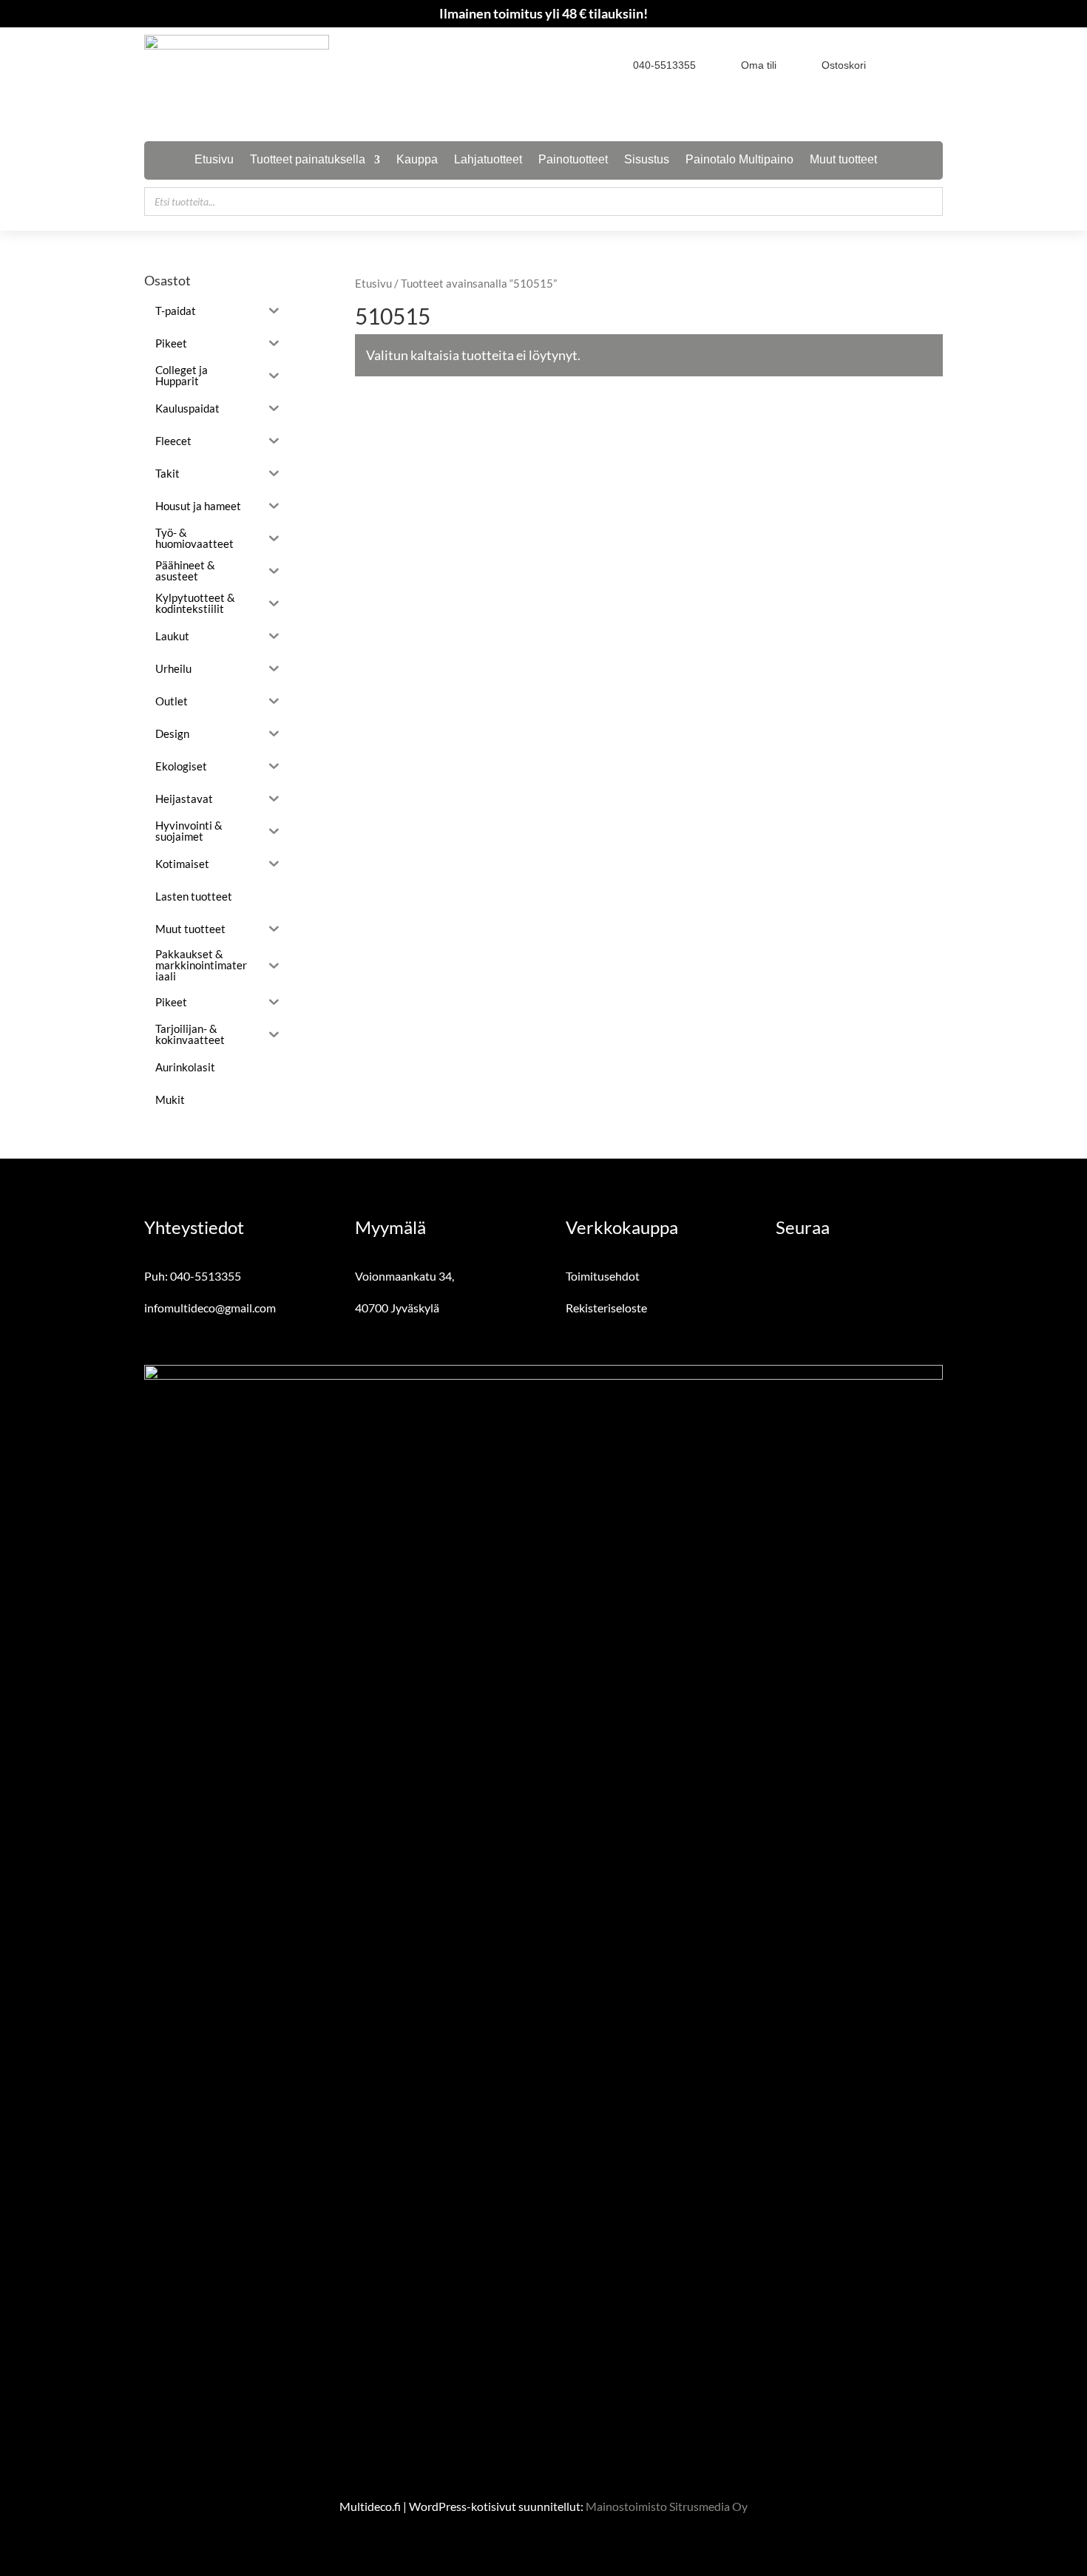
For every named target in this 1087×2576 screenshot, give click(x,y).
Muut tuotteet (843, 160)
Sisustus (647, 160)
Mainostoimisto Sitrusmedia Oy (667, 2506)
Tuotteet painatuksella (308, 160)
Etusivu (214, 160)
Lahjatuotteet (488, 160)
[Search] (927, 201)
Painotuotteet (573, 160)
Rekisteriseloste (606, 1308)
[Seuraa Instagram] (932, 64)
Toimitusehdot (603, 1276)
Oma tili (759, 65)
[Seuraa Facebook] (906, 64)
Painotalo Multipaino (739, 160)
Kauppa (417, 160)
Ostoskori (844, 65)
